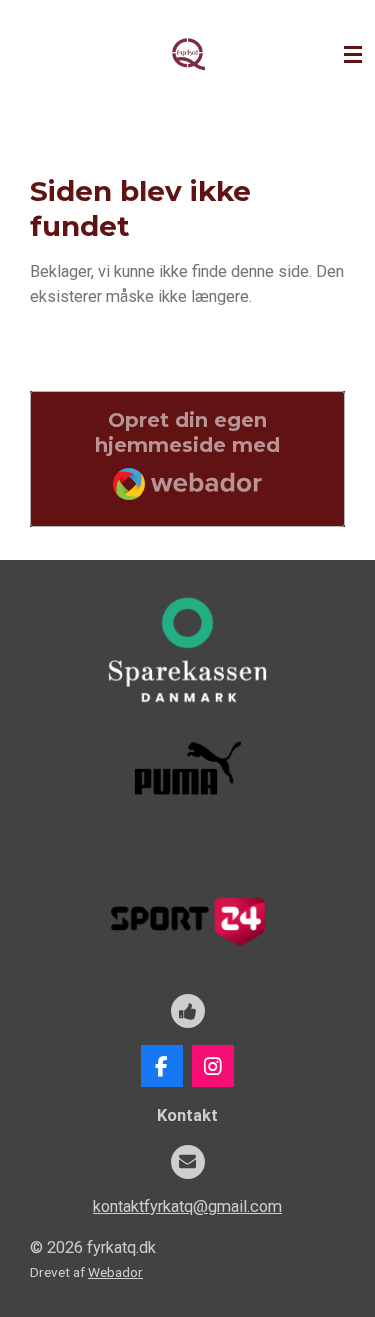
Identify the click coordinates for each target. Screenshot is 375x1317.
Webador (115, 1272)
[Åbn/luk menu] (353, 55)
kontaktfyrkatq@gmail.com (187, 1206)
